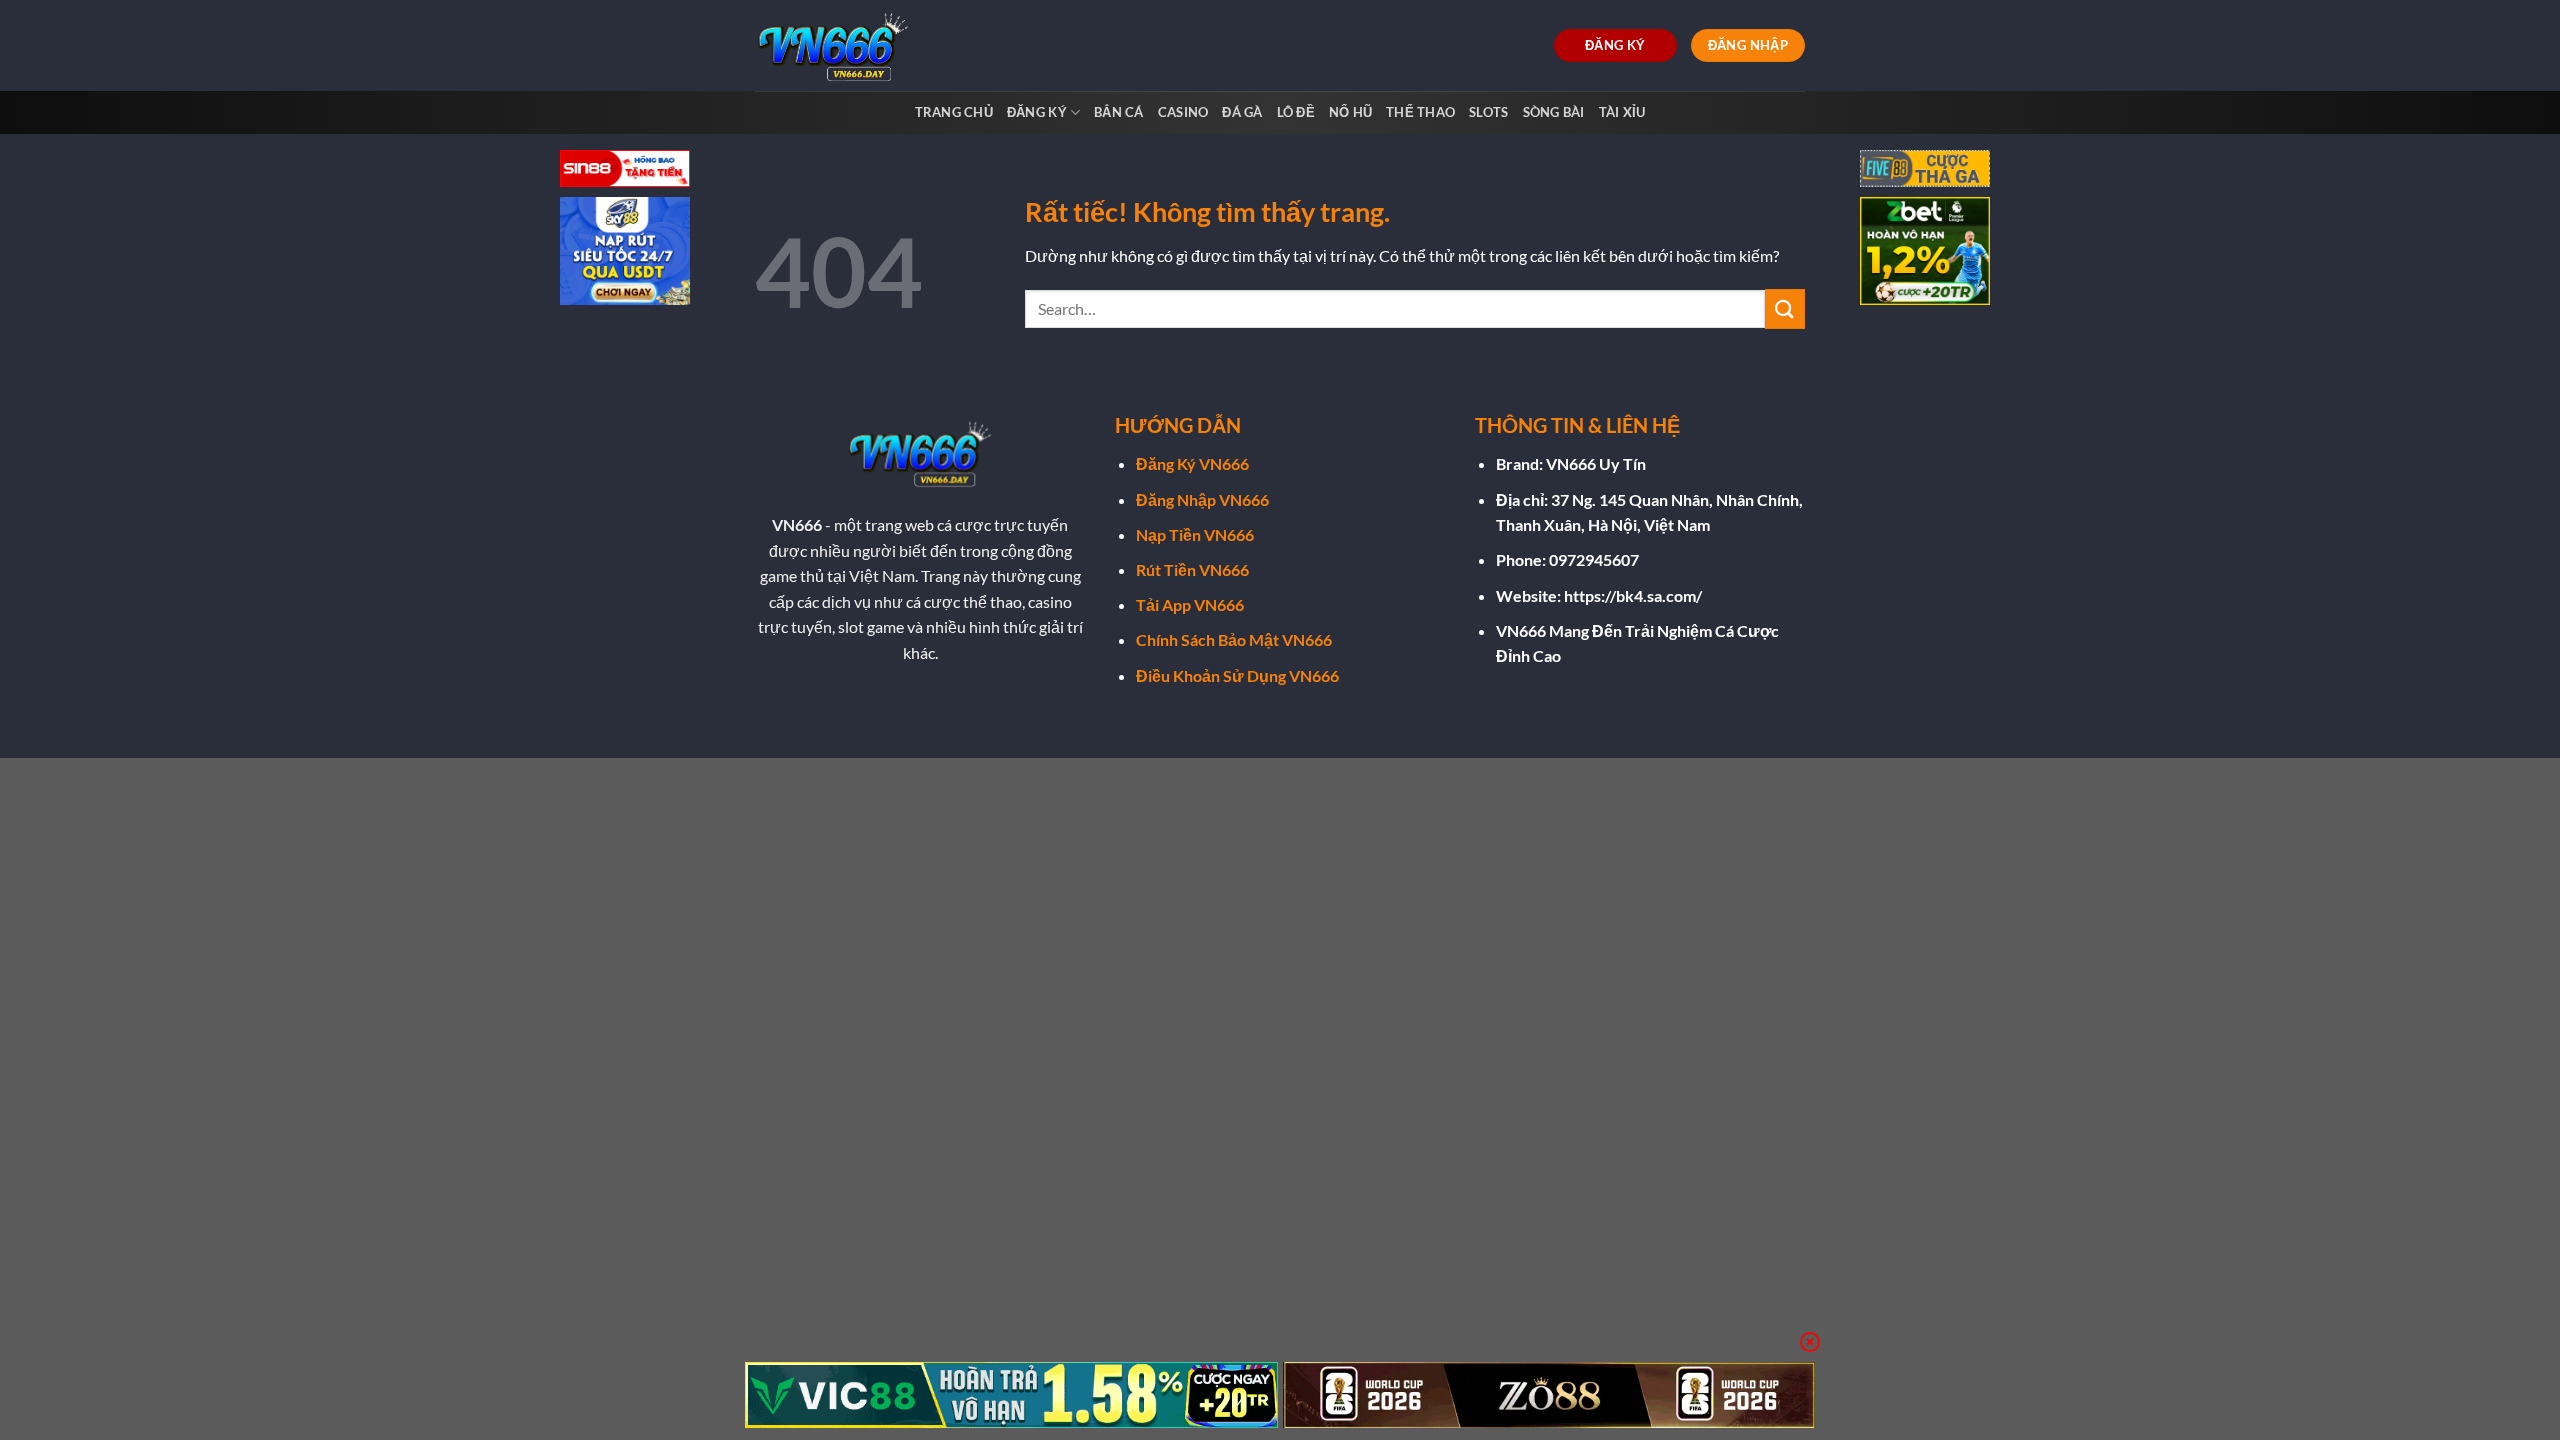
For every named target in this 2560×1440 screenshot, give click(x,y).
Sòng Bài (1554, 112)
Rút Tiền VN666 (1192, 569)
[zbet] (1925, 253)
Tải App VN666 (1190, 604)
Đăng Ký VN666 (1192, 463)
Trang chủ (954, 112)
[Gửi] (1785, 308)
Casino (1183, 112)
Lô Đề (1296, 112)
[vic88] (1011, 1395)
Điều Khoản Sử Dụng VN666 (1237, 675)
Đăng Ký (1037, 112)
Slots (1488, 112)
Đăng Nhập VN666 (1202, 499)
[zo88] (1549, 1395)
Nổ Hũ (1350, 112)
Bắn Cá (1119, 112)
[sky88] (625, 253)
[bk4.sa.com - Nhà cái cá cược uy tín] (838, 45)
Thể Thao (1420, 112)
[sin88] (625, 170)
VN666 (797, 524)
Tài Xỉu (1622, 112)
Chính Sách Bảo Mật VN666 (1234, 639)
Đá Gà (1242, 112)
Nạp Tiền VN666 (1195, 534)
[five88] (1925, 170)
